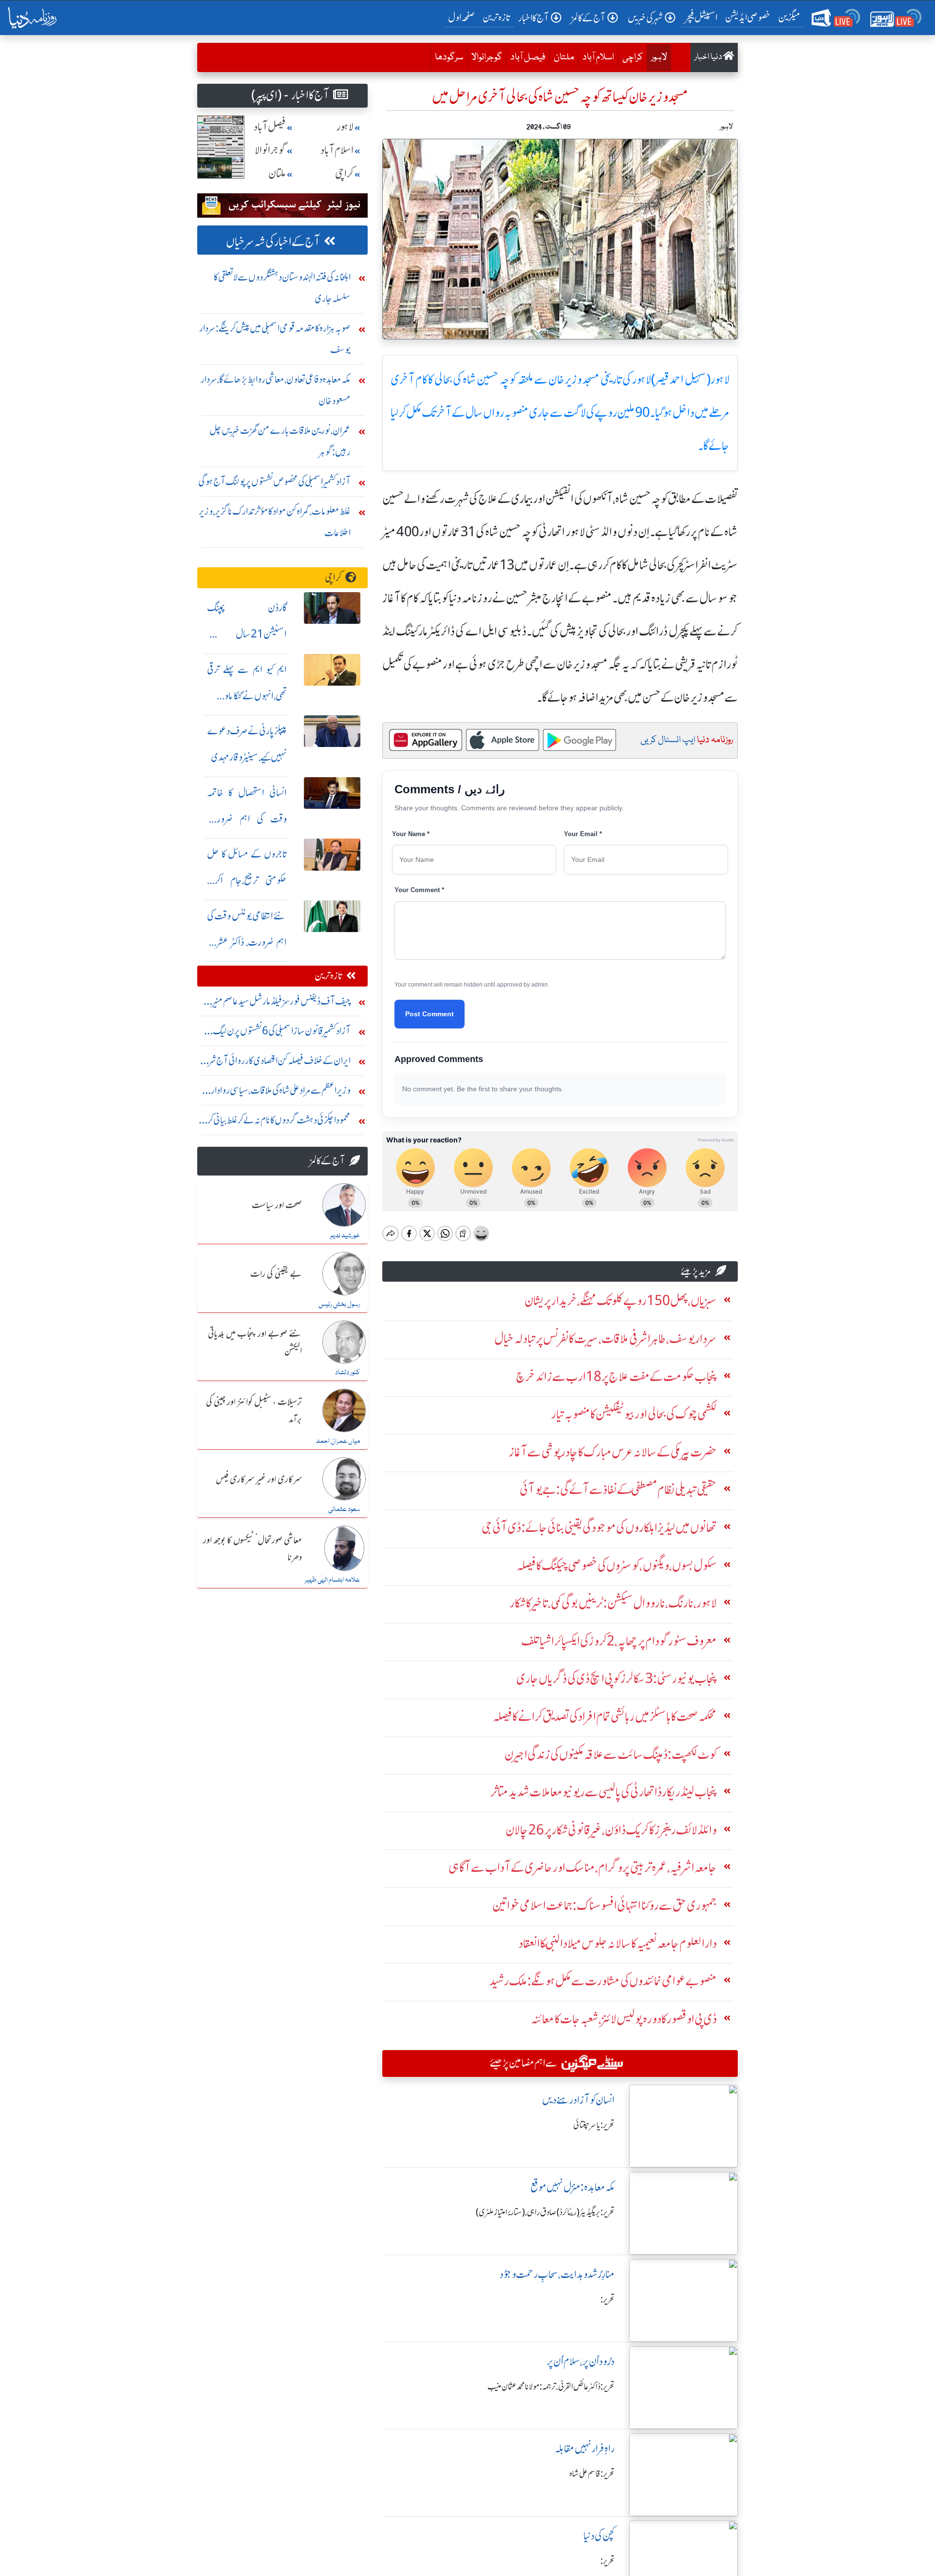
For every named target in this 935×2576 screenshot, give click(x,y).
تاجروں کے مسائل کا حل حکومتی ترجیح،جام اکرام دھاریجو (247, 880)
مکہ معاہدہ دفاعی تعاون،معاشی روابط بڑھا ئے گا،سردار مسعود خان (276, 390)
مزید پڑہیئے (696, 1271)
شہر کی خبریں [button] (645, 18)
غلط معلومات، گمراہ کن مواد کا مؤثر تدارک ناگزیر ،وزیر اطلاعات (275, 522)
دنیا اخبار (709, 57)
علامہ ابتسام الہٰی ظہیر (332, 1580)
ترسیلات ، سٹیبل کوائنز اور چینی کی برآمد (254, 1411)
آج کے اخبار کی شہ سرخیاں (273, 242)
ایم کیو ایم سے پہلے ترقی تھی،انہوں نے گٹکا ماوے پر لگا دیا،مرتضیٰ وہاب (247, 696)
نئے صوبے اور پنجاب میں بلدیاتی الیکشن (255, 1343)
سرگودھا (449, 57)
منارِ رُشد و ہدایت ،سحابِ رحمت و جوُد (557, 2274)
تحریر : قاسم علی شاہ (592, 2474)
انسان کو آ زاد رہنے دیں (578, 2100)
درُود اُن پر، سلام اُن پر (581, 2361)
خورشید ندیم (345, 1236)
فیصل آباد (528, 57)
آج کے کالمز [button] (588, 18)
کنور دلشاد (347, 1373)
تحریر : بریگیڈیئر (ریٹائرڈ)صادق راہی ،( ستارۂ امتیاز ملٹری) (545, 2212)
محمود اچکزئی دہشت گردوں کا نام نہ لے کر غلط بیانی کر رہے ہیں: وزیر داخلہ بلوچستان (279, 1122)
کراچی (633, 57)
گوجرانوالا (487, 57)
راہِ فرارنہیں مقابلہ (585, 2449)
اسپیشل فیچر (701, 17)
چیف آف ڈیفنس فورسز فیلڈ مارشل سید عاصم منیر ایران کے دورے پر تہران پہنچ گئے (281, 1003)
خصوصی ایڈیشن (748, 17)
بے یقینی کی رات (276, 1274)
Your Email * (583, 834)
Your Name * (411, 834)
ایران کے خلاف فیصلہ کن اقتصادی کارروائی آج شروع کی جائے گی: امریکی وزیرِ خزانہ (274, 1063)
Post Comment (430, 1014)
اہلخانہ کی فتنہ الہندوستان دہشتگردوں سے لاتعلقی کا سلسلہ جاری (282, 288)
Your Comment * (419, 890)
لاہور (659, 57)
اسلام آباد (598, 57)
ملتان (564, 57)
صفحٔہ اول (463, 17)
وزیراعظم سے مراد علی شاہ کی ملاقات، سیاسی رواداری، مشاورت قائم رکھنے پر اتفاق (276, 1092)
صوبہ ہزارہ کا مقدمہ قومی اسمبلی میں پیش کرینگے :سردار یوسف (275, 339)
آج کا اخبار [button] (533, 18)
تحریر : (608, 2299)
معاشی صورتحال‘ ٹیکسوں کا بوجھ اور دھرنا (252, 1549)
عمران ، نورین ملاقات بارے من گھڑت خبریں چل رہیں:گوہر (280, 441)
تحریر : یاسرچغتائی (594, 2125)
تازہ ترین (496, 17)
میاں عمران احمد (338, 1441)
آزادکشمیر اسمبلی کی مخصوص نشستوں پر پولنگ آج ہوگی (274, 481)
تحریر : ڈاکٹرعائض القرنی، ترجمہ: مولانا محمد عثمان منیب (551, 2387)
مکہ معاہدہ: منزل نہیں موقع (572, 2187)
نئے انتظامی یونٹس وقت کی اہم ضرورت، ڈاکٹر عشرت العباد (247, 942)
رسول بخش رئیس (339, 1305)
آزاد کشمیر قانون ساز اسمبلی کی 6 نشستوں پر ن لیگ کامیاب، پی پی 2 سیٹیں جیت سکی (282, 1033)
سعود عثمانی (344, 1510)
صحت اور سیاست (277, 1206)
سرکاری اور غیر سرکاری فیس (259, 1480)
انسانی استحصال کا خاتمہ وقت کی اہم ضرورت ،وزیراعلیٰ (247, 819)
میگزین (789, 17)
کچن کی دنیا (599, 2536)
